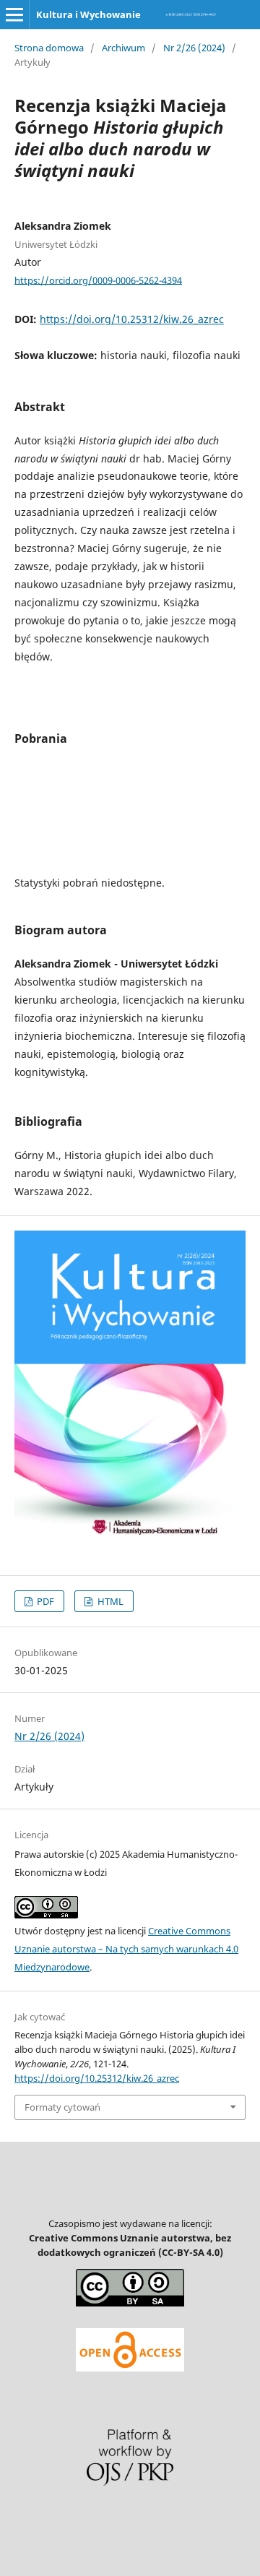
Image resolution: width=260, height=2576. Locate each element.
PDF (44, 1601)
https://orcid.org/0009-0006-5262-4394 (98, 280)
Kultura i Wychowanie (88, 14)
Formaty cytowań (62, 2107)
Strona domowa (49, 48)
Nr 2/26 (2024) (194, 48)
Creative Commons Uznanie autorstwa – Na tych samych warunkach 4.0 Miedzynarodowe (126, 1949)
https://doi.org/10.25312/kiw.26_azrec (132, 319)
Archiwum (123, 48)
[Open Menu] (14, 14)
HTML (109, 1601)
